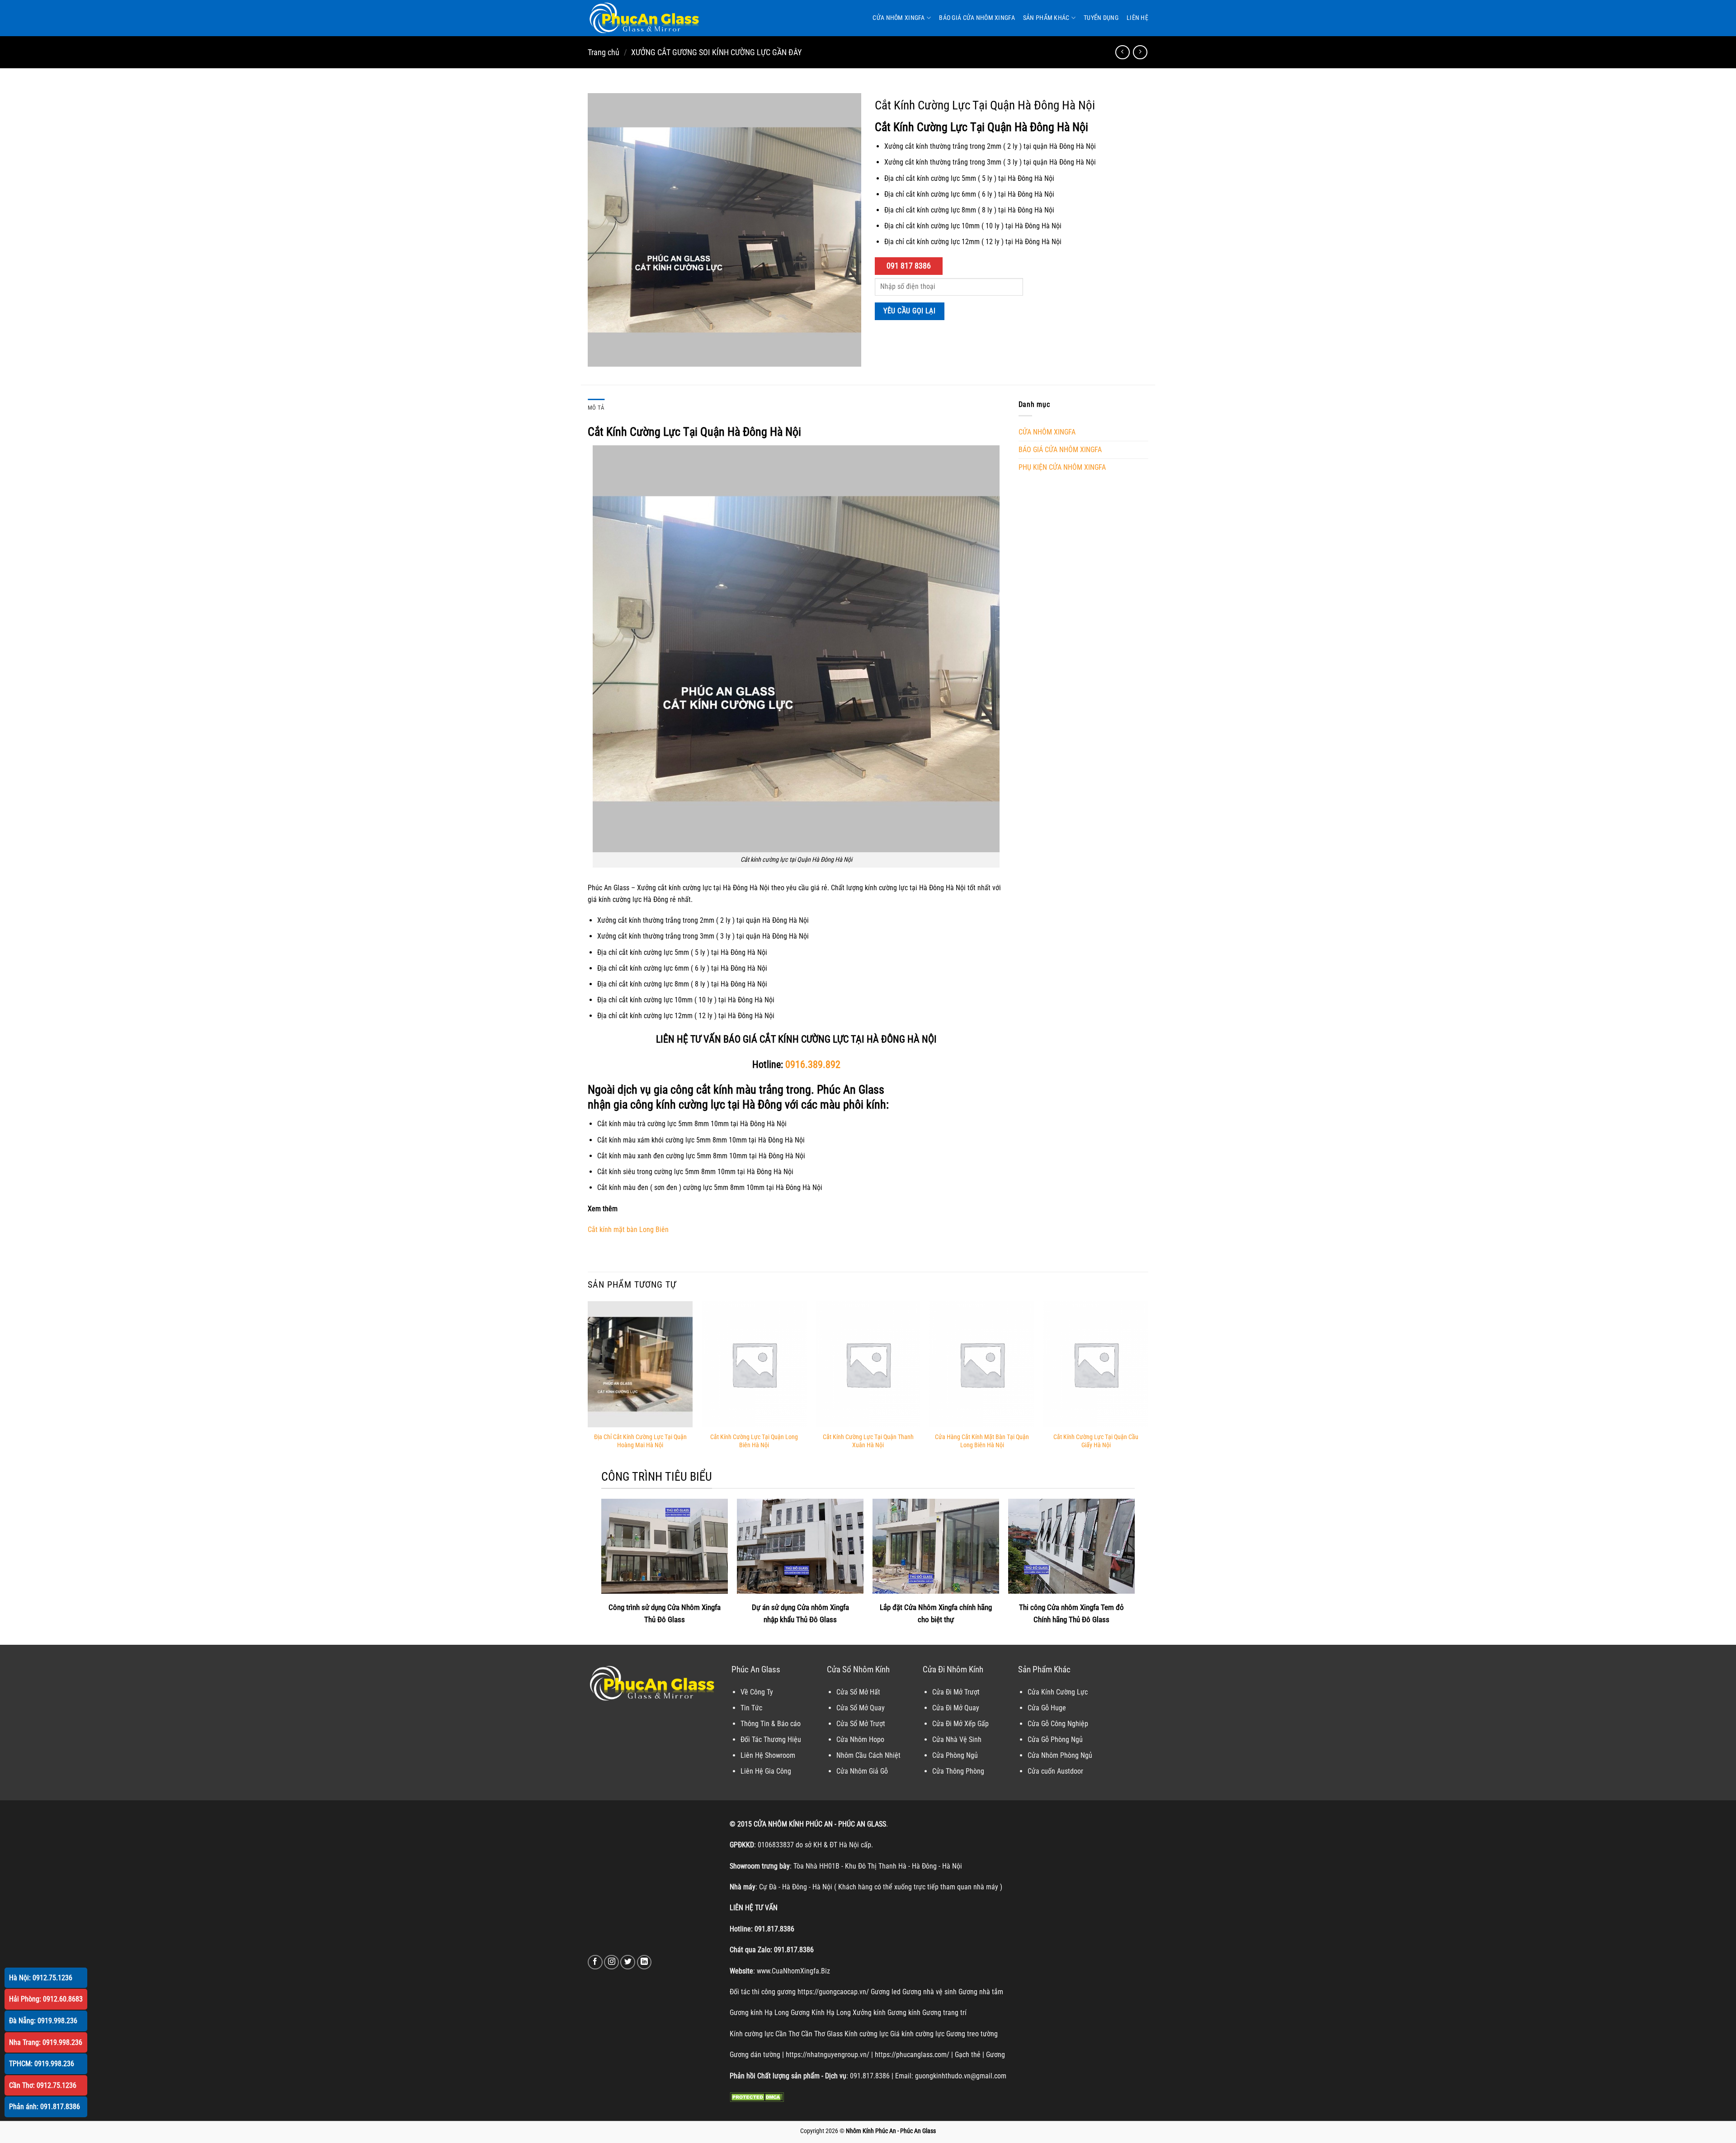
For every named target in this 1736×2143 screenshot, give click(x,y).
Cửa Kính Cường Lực (1058, 1692)
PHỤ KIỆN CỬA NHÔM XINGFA (1062, 467)
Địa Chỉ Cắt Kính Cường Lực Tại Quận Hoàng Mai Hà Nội (640, 1441)
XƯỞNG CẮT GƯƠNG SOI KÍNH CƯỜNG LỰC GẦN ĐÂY (716, 52)
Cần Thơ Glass (822, 2034)
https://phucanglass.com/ (912, 2055)
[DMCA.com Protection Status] (757, 2097)
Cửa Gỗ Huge (1047, 1708)
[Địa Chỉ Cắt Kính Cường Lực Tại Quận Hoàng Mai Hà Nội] (640, 1364)
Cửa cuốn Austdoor (1055, 1771)
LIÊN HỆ (1137, 18)
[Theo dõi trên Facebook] (595, 1962)
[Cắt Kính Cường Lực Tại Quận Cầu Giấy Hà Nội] (1096, 1364)
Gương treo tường (972, 2034)
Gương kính (904, 2013)
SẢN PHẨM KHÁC (1046, 18)
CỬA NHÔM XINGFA (899, 18)
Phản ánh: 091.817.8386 (45, 2107)
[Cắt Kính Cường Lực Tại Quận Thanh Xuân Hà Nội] (868, 1364)
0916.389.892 (813, 1064)
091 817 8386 (909, 266)
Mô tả (596, 408)
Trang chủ (604, 52)
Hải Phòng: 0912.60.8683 (46, 1999)
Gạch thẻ (968, 2055)
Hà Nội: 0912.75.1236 (41, 1978)
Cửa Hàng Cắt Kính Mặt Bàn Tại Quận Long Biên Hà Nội (982, 1441)
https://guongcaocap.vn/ (833, 1992)
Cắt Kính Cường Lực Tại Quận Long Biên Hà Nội (754, 1441)
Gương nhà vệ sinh (929, 1992)
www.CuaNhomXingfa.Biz (793, 1971)
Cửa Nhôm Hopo (860, 1739)
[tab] (596, 408)
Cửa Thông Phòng (958, 1771)
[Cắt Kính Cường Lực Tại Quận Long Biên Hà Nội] (754, 1364)
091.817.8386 (774, 1929)
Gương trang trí (944, 2013)
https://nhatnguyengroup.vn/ (828, 2055)
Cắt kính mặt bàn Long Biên (628, 1230)
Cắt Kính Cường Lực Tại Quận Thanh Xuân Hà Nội (868, 1441)
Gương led (886, 1992)
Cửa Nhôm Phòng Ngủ (1060, 1755)
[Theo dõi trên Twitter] (628, 1962)
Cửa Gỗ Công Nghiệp (1058, 1724)
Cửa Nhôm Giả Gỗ (862, 1771)
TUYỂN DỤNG (1101, 18)
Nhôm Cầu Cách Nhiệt (868, 1755)
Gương (995, 2055)
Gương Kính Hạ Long (821, 2013)
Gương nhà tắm (981, 1992)
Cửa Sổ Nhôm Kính (858, 1669)
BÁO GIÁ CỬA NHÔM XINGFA (977, 18)
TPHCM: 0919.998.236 (42, 2064)
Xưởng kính (869, 2013)
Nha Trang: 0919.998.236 (46, 2042)
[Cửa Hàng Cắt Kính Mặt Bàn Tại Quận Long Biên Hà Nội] (982, 1364)
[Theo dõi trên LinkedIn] (644, 1962)
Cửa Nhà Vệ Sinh (957, 1739)
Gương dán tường (755, 2055)
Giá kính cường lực (917, 2034)
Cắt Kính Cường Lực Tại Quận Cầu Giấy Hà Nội (1096, 1441)
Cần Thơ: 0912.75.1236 (43, 2085)
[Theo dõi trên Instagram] (611, 1962)
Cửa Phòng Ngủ (955, 1755)
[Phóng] (600, 356)
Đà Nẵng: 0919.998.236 (43, 2021)
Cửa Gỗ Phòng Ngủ (1055, 1739)
